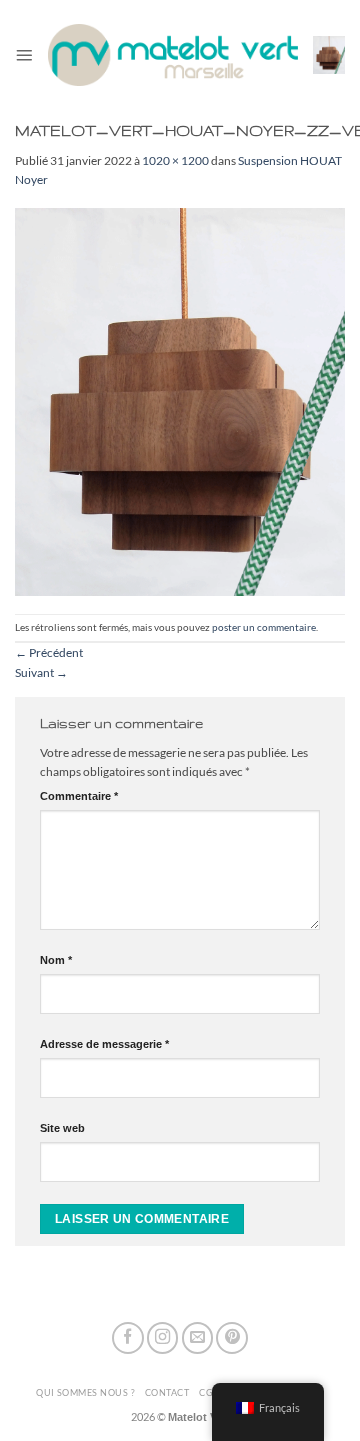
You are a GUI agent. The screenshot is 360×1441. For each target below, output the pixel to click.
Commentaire (79, 796)
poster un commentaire (264, 627)
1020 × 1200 (175, 160)
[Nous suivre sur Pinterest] (232, 1338)
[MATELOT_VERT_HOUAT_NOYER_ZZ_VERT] (180, 400)
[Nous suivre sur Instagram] (163, 1338)
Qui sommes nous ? (85, 1392)
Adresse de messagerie (104, 1044)
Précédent (49, 652)
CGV (209, 1392)
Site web (62, 1128)
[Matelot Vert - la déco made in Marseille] (173, 55)
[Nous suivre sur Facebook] (128, 1338)
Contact (167, 1392)
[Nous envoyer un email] (198, 1338)
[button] (24, 55)
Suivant (41, 672)
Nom (56, 960)
